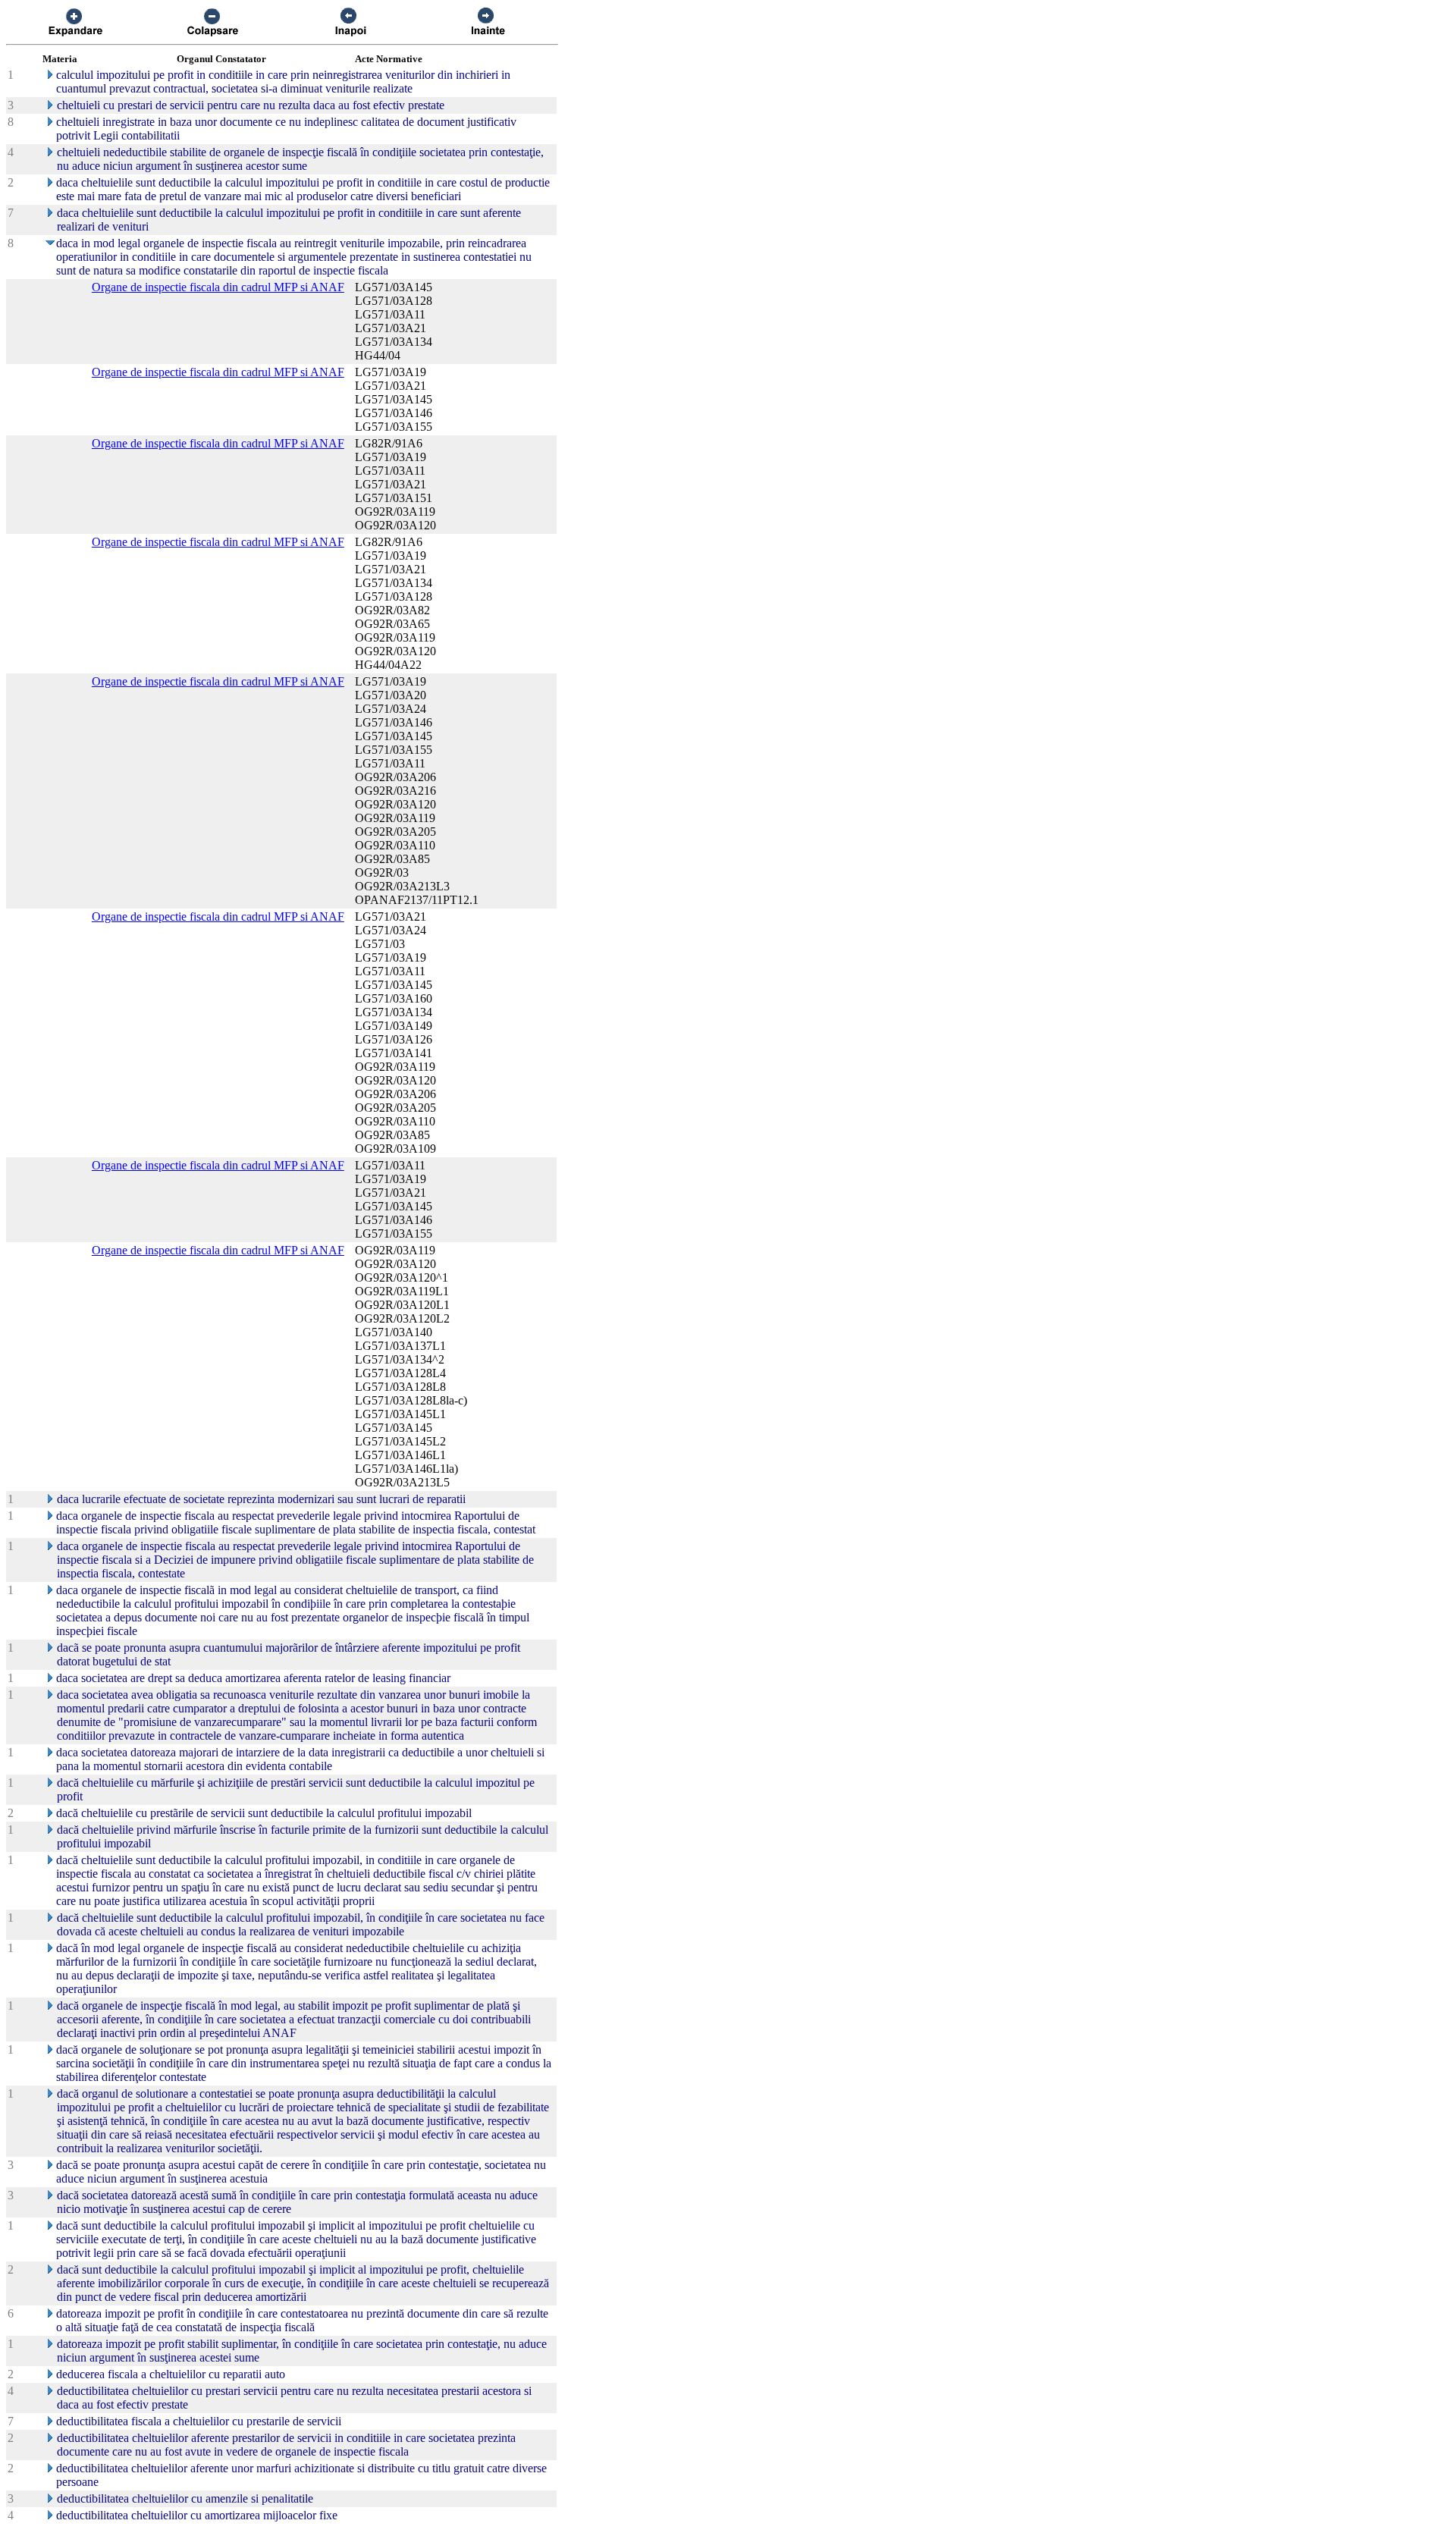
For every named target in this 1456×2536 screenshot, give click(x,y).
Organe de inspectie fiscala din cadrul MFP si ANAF (218, 287)
